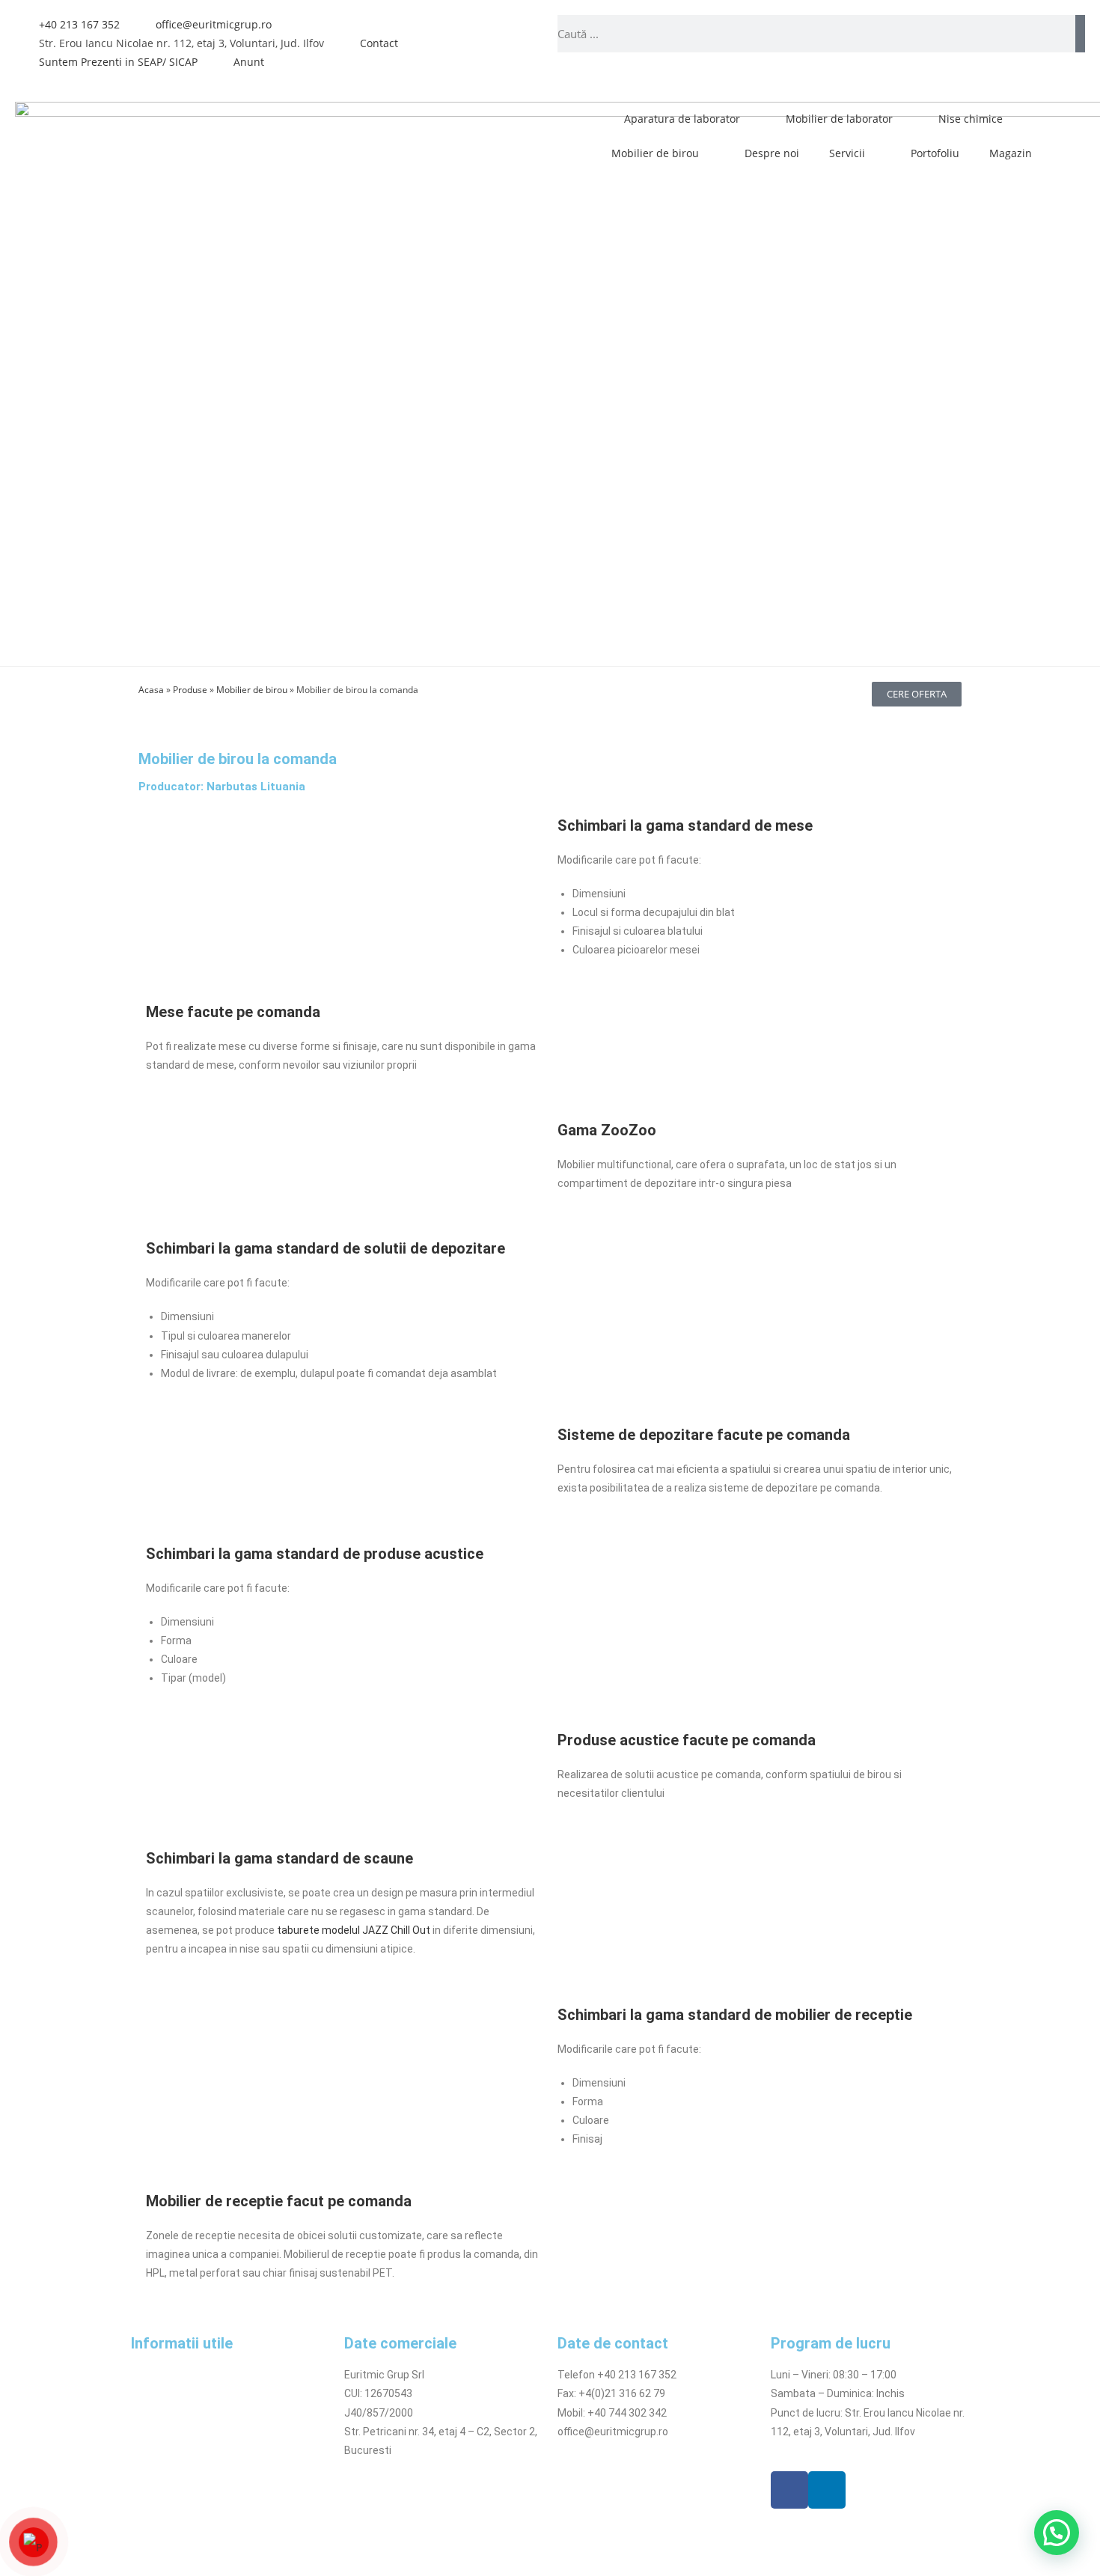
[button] (1057, 2533)
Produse (190, 689)
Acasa (151, 689)
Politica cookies (169, 2413)
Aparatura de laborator (682, 119)
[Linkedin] (827, 2490)
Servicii (847, 153)
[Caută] (1080, 34)
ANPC (144, 2469)
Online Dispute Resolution (193, 2450)
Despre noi (772, 153)
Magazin (1011, 153)
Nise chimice (971, 119)
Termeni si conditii (175, 2375)
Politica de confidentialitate (197, 2393)
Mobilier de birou (655, 153)
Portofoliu (935, 153)
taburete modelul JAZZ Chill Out (354, 1930)
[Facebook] (789, 2490)
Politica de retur (169, 2432)
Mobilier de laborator (839, 119)
